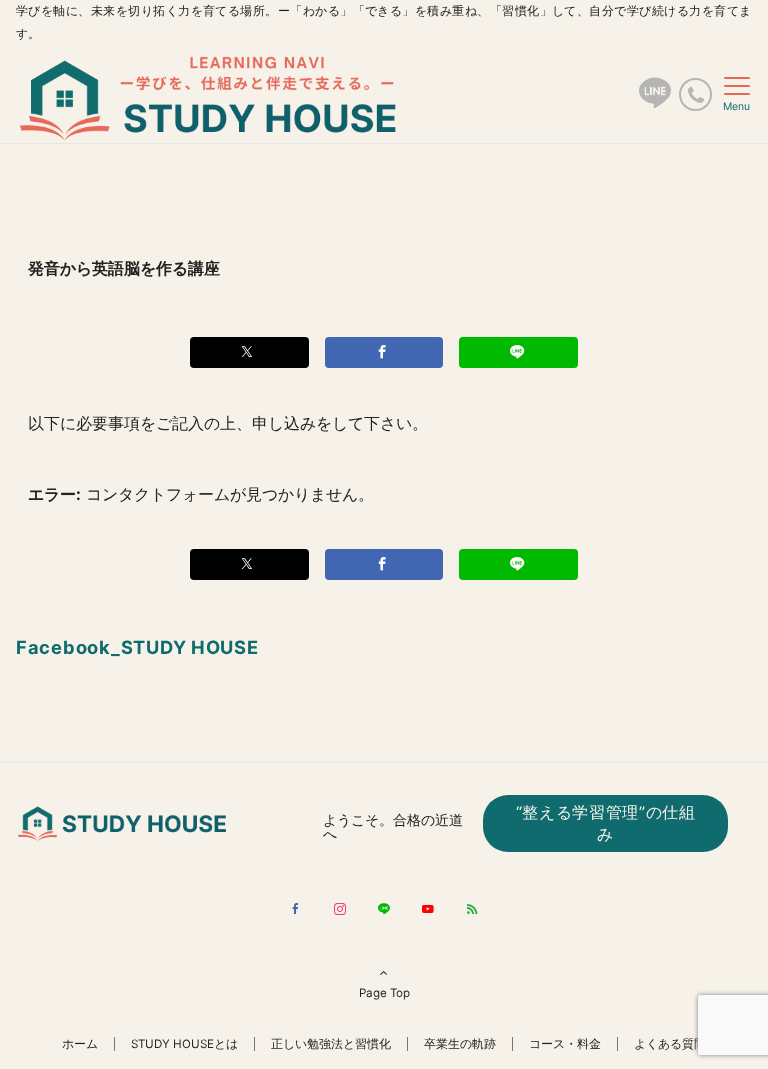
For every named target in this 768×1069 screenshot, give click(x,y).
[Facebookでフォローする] (296, 910)
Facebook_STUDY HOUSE (137, 647)
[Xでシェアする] (249, 352)
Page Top (384, 993)
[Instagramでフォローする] (340, 910)
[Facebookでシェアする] (384, 352)
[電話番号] (695, 94)
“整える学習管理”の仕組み (606, 823)
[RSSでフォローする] (472, 910)
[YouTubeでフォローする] (428, 910)
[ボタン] (655, 101)
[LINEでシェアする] (518, 352)
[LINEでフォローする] (384, 910)
